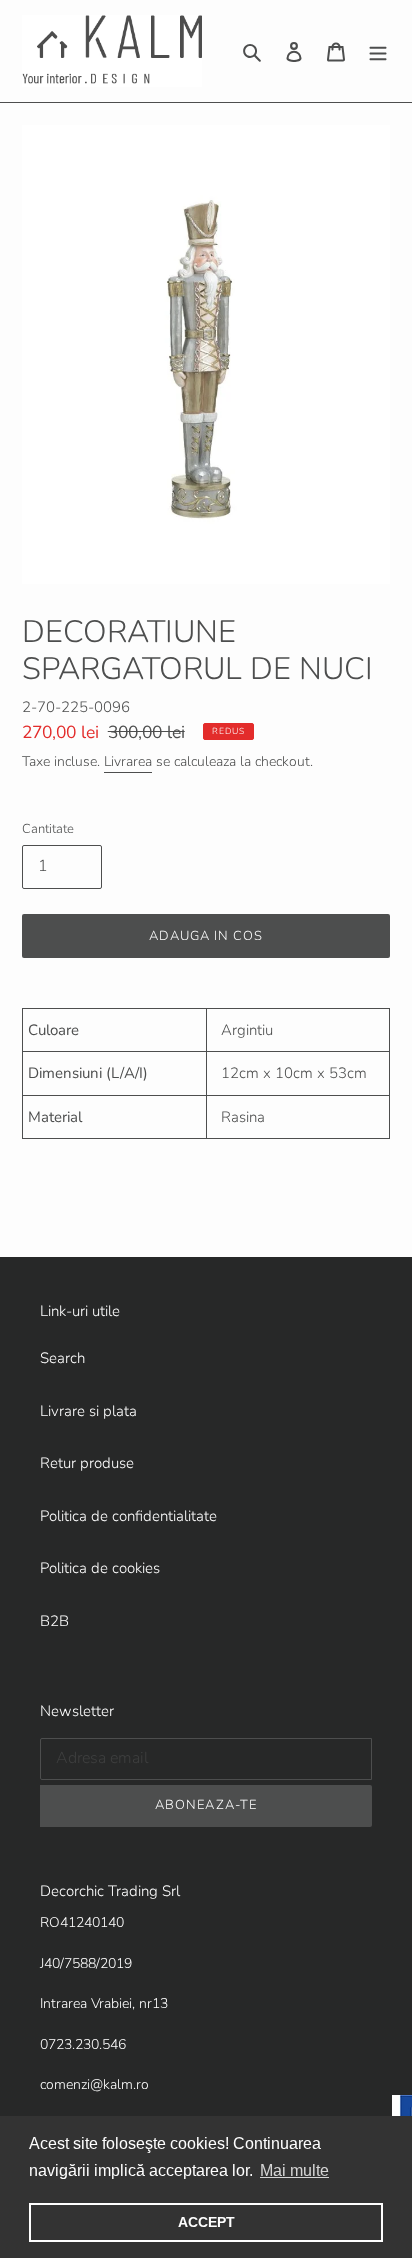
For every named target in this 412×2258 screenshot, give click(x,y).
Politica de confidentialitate (128, 1516)
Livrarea (128, 761)
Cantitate (48, 829)
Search (62, 1358)
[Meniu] (378, 51)
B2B (54, 1621)
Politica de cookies (100, 1568)
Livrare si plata (88, 1411)
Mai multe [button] (294, 2170)
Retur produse (87, 1463)
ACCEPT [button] (206, 2222)
